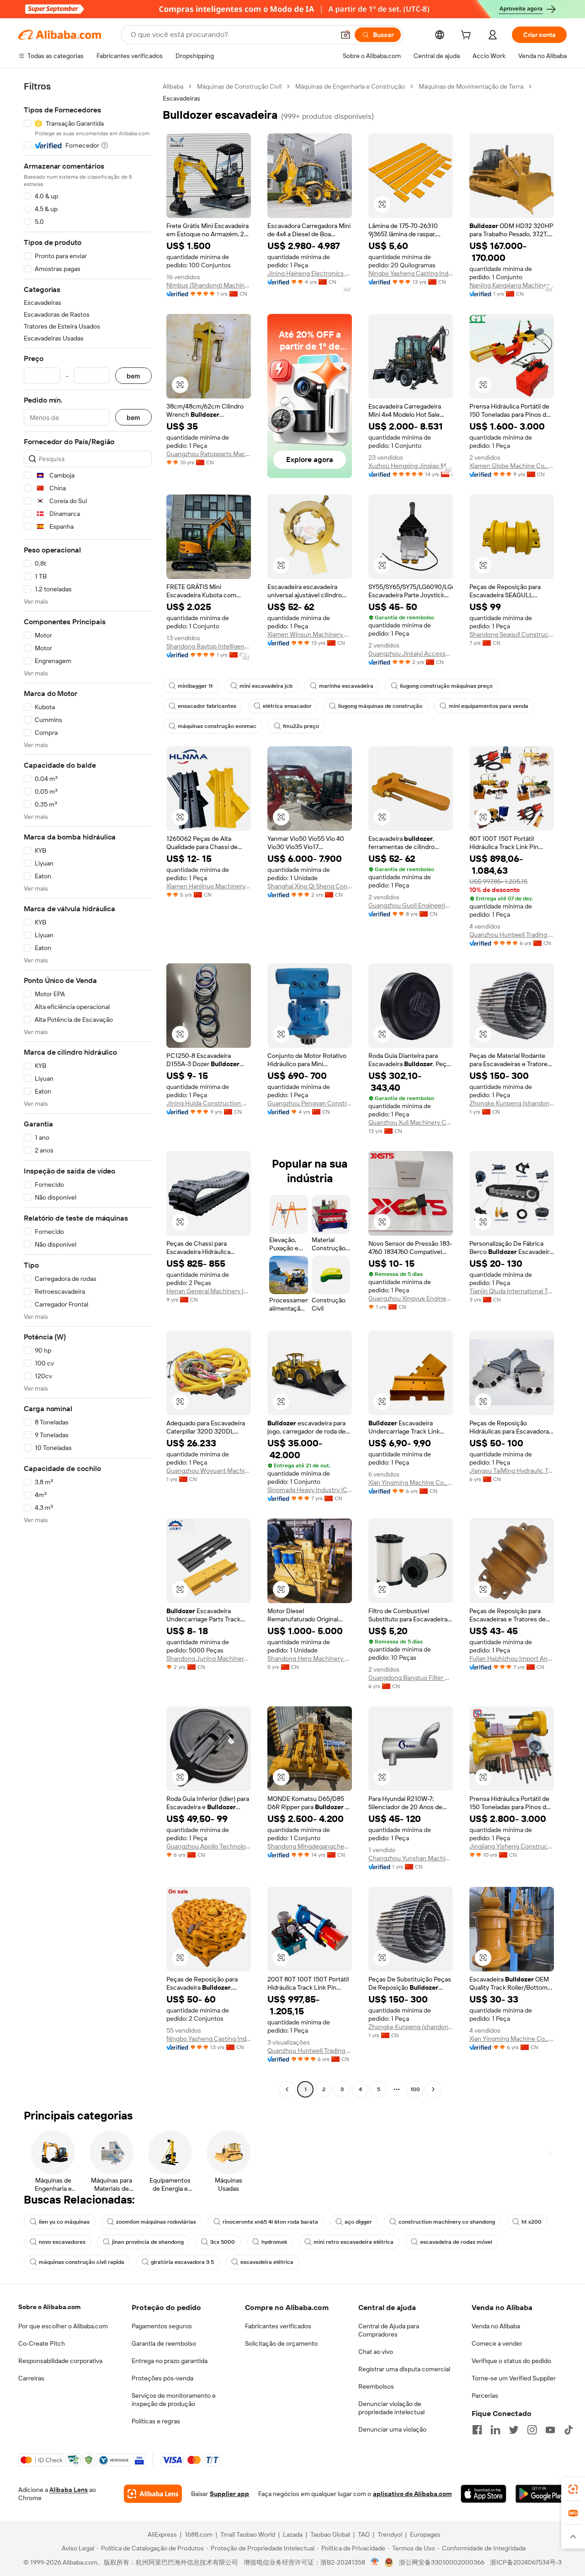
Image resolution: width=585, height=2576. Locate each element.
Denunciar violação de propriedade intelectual (391, 2408)
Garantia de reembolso (164, 2343)
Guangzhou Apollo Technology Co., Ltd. (209, 1846)
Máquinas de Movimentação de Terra (471, 86)
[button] (346, 35)
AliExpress (162, 2534)
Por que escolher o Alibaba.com (63, 2326)
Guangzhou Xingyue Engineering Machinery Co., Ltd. (411, 1298)
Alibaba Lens (69, 2490)
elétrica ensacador (287, 706)
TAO (364, 2534)
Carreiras (31, 2378)
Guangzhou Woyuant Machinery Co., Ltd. (209, 1471)
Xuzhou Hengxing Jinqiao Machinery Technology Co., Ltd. (411, 466)
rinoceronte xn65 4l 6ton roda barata (270, 2222)
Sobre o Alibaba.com (49, 2307)
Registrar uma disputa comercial (404, 2369)
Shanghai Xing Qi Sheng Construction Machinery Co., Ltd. (310, 886)
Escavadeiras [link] (181, 98)
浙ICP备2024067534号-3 (526, 2562)
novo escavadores (62, 2242)
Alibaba (173, 86)
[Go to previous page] (287, 2089)
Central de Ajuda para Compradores (389, 2330)
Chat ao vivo (376, 2352)
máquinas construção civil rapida (82, 2262)
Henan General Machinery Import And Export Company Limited (209, 1291)
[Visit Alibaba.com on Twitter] (514, 2430)
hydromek (274, 2242)
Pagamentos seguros (162, 2326)
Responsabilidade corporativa (60, 2361)
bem (133, 376)
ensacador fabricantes (207, 706)
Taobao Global (330, 2534)
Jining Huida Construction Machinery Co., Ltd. (209, 1103)
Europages (425, 2534)
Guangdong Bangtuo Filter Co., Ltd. (411, 1678)
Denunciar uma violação (392, 2429)
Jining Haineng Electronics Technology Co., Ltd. (310, 273)
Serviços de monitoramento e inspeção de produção (174, 2400)
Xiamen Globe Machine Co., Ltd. (512, 466)
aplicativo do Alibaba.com (412, 2494)
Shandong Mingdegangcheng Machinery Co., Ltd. (310, 1846)
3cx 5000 (223, 2242)
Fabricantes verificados (278, 2326)
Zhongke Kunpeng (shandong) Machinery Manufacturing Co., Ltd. (512, 1103)
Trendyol (390, 2534)
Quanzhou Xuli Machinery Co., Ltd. (411, 1122)
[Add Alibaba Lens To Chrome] (153, 2494)
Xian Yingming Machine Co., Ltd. (411, 1482)
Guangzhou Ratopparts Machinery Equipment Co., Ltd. (209, 454)
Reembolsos (376, 2386)
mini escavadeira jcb (266, 686)
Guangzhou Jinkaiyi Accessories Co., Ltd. (411, 653)
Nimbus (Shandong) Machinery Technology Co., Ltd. (209, 285)
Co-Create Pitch (42, 2343)
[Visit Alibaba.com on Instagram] (532, 2430)
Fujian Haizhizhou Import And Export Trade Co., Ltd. (512, 1658)
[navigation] (88, 1089)
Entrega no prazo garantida (170, 2361)
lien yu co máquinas (64, 2222)
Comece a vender (497, 2343)
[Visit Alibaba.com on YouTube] (550, 2430)
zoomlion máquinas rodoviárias (156, 2222)
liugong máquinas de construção (380, 706)
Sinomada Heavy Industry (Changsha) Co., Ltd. (310, 1490)
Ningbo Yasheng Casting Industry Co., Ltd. (411, 273)
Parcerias (485, 2395)
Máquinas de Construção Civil (239, 86)
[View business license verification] (375, 2562)
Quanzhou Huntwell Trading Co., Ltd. (512, 935)
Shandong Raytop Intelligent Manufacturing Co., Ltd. (209, 646)
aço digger (358, 2222)
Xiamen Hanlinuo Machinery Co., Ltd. (209, 886)
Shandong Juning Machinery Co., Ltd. (209, 1658)
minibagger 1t (195, 686)
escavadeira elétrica (267, 2262)
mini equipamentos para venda (489, 706)
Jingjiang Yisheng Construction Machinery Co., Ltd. (512, 1846)
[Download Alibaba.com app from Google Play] (541, 2494)
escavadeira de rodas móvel (456, 2242)
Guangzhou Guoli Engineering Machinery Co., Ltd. (411, 905)
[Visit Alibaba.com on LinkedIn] (495, 2430)
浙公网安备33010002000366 (442, 2562)
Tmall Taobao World (248, 2534)
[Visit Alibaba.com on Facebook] (477, 2430)
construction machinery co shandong (447, 2222)
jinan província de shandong (148, 2242)
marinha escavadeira (346, 686)
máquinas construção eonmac (217, 726)
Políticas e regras (156, 2421)
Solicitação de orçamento (281, 2343)
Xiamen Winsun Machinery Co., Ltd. (310, 634)
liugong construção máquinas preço (446, 686)
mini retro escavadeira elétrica (354, 2242)
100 (415, 2089)
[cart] (468, 36)
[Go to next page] (433, 2089)
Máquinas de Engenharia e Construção (350, 86)
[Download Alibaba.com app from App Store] (483, 2494)
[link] (573, 2489)
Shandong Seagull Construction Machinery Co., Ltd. (512, 634)
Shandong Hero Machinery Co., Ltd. (310, 1658)
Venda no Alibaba (496, 2326)
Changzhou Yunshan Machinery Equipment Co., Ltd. (411, 1858)
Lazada (293, 2534)
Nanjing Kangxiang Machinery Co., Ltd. (512, 285)
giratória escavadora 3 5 (182, 2262)
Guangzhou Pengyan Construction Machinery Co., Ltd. (310, 1103)
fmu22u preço (301, 726)
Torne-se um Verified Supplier (514, 2378)
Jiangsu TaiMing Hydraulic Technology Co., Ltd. (512, 1471)
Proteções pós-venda (162, 2378)
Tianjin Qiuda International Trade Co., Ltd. (512, 1291)
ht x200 (532, 2222)
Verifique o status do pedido (511, 2361)
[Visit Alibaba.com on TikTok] (569, 2430)
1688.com (199, 2534)
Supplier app (229, 2494)
